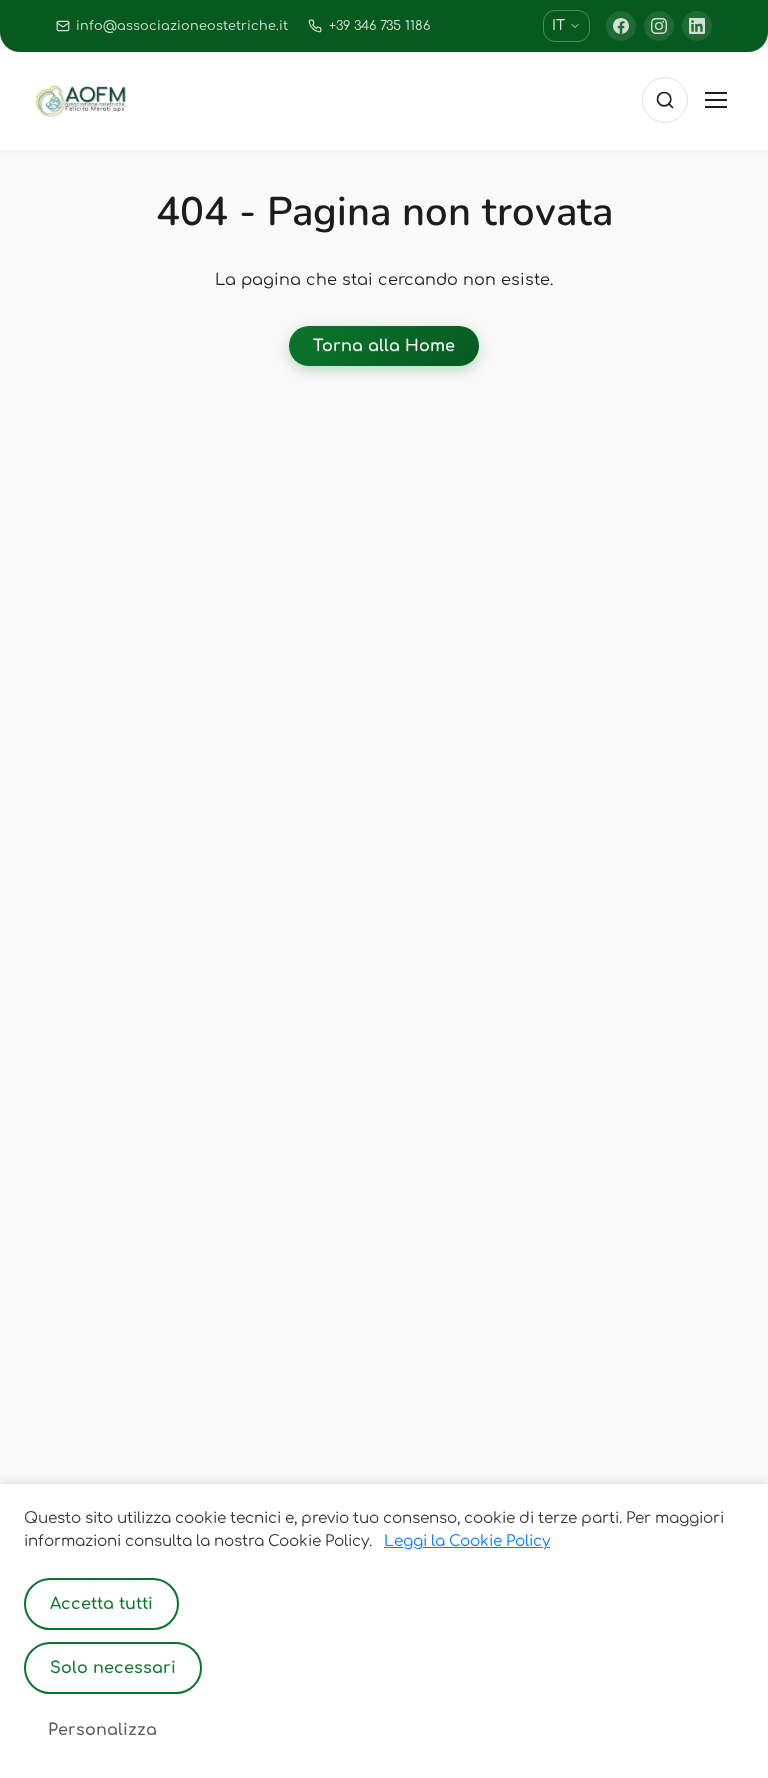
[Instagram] (659, 26)
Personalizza (102, 1730)
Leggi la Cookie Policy (467, 1541)
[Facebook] (621, 26)
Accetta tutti (101, 1604)
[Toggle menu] (716, 100)
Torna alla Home (384, 346)
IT (558, 25)
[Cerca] (665, 100)
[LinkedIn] (697, 26)
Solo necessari (113, 1668)
